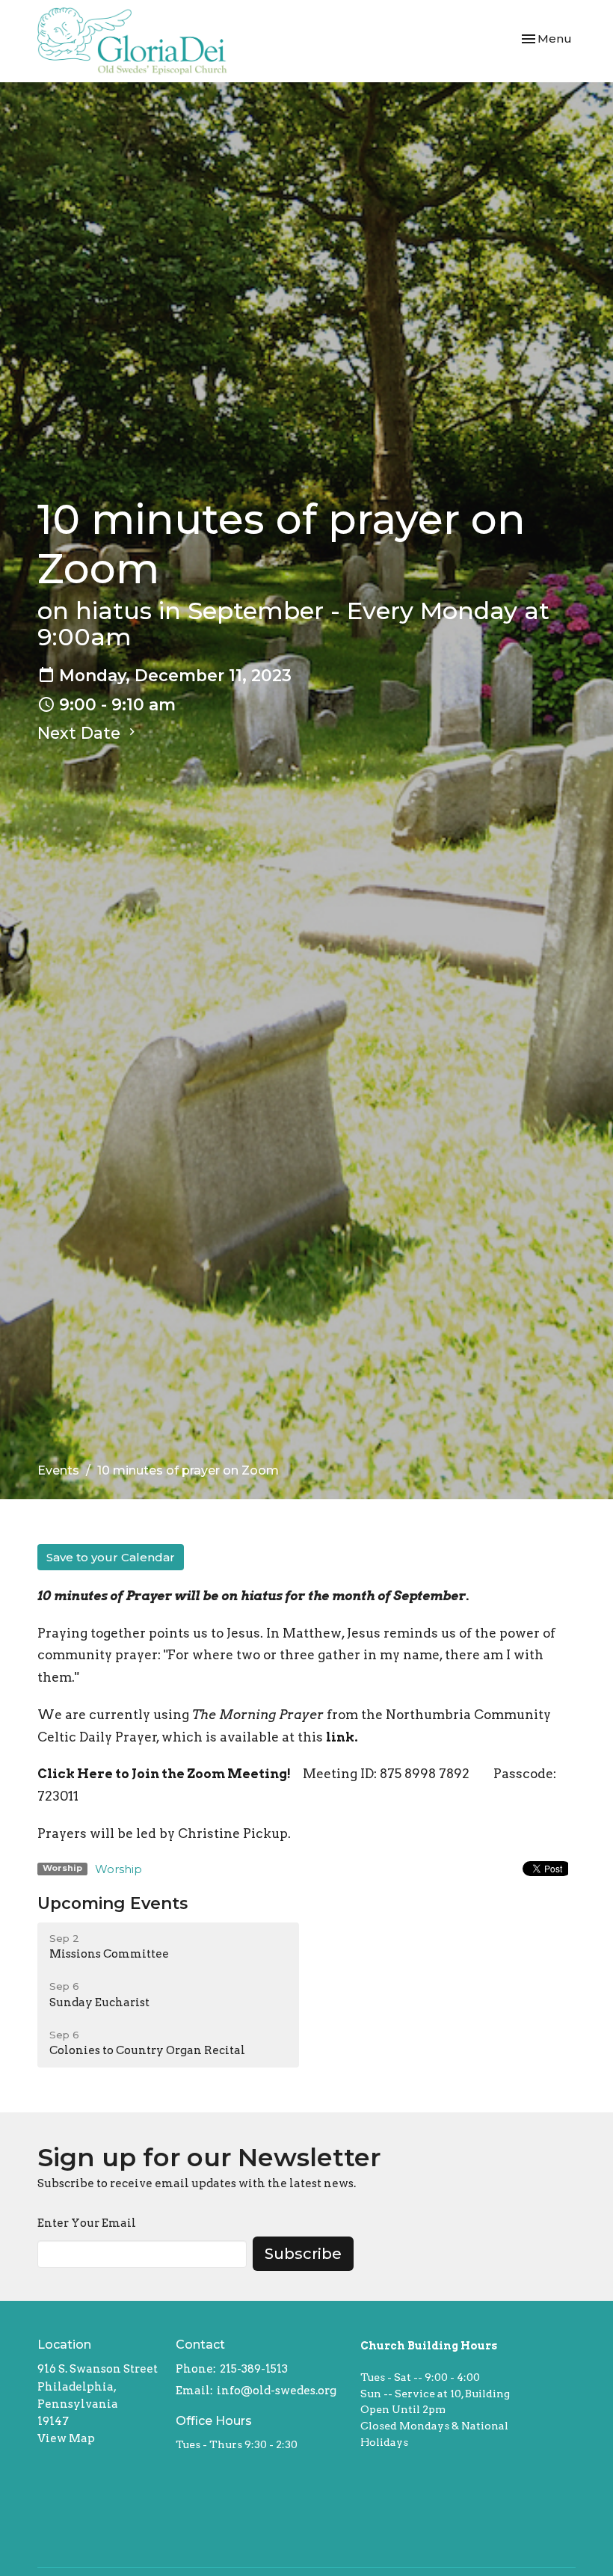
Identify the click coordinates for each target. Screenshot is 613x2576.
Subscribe (303, 2254)
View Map (66, 2438)
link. (342, 1737)
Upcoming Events (113, 1903)
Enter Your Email (87, 2223)
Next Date (81, 733)
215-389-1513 (254, 2369)
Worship (118, 1869)
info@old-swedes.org (277, 2391)
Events (58, 1470)
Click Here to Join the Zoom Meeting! (164, 1774)
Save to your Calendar (111, 1557)
